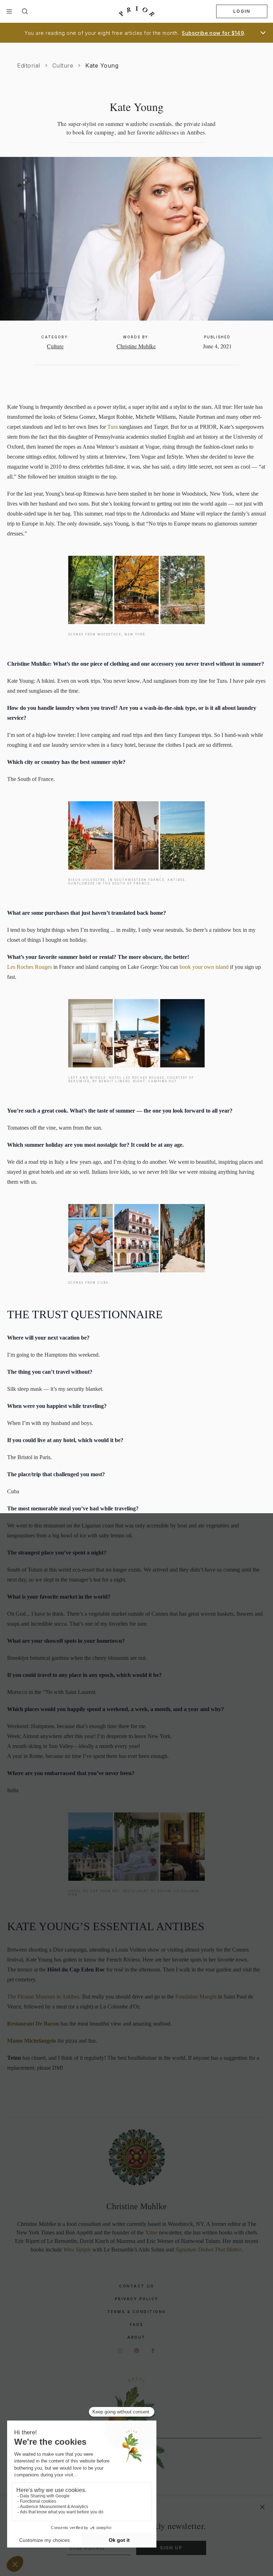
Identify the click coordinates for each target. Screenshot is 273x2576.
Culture (63, 65)
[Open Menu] (9, 11)
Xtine (151, 2232)
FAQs (136, 2324)
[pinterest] (136, 2350)
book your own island (204, 967)
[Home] (136, 12)
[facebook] (153, 2350)
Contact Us (136, 2286)
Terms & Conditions (137, 2312)
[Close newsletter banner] (262, 2507)
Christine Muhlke (136, 346)
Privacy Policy (137, 2299)
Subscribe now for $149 (213, 33)
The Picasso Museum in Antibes (43, 1997)
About (136, 2337)
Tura (113, 427)
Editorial (29, 65)
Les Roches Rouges (30, 967)
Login (242, 11)
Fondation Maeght (196, 1997)
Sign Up (171, 2548)
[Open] (263, 33)
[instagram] (120, 2350)
